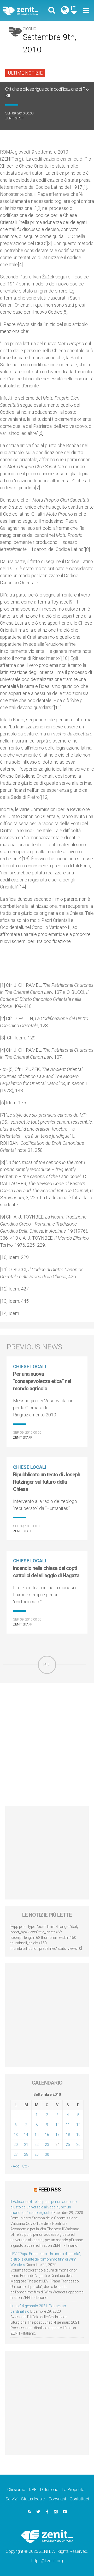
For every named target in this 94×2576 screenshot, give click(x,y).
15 (37, 2135)
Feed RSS (49, 2190)
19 (78, 2135)
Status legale (33, 2499)
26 (78, 2145)
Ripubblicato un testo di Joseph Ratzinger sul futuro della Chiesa (47, 1482)
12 (78, 2125)
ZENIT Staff (15, 118)
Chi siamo (16, 2490)
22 (37, 2145)
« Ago (15, 2166)
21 (26, 2145)
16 (47, 2135)
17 (57, 2135)
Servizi (11, 2499)
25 (68, 2145)
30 (47, 2154)
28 (26, 2154)
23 (47, 2145)
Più (47, 1665)
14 (26, 2135)
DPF (33, 2490)
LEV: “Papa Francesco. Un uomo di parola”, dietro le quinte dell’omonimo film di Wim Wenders (46, 2259)
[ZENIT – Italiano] (26, 11)
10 (57, 2125)
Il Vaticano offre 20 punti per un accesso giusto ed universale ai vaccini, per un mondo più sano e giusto (44, 2207)
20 (16, 2145)
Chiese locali (30, 1366)
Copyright (57, 2499)
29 (37, 2154)
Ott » (25, 2166)
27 (16, 2154)
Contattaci (79, 2499)
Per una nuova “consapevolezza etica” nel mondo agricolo (42, 1381)
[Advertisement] (47, 1744)
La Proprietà (73, 2490)
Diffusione (49, 2490)
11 (68, 2125)
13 (16, 2135)
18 (68, 2135)
